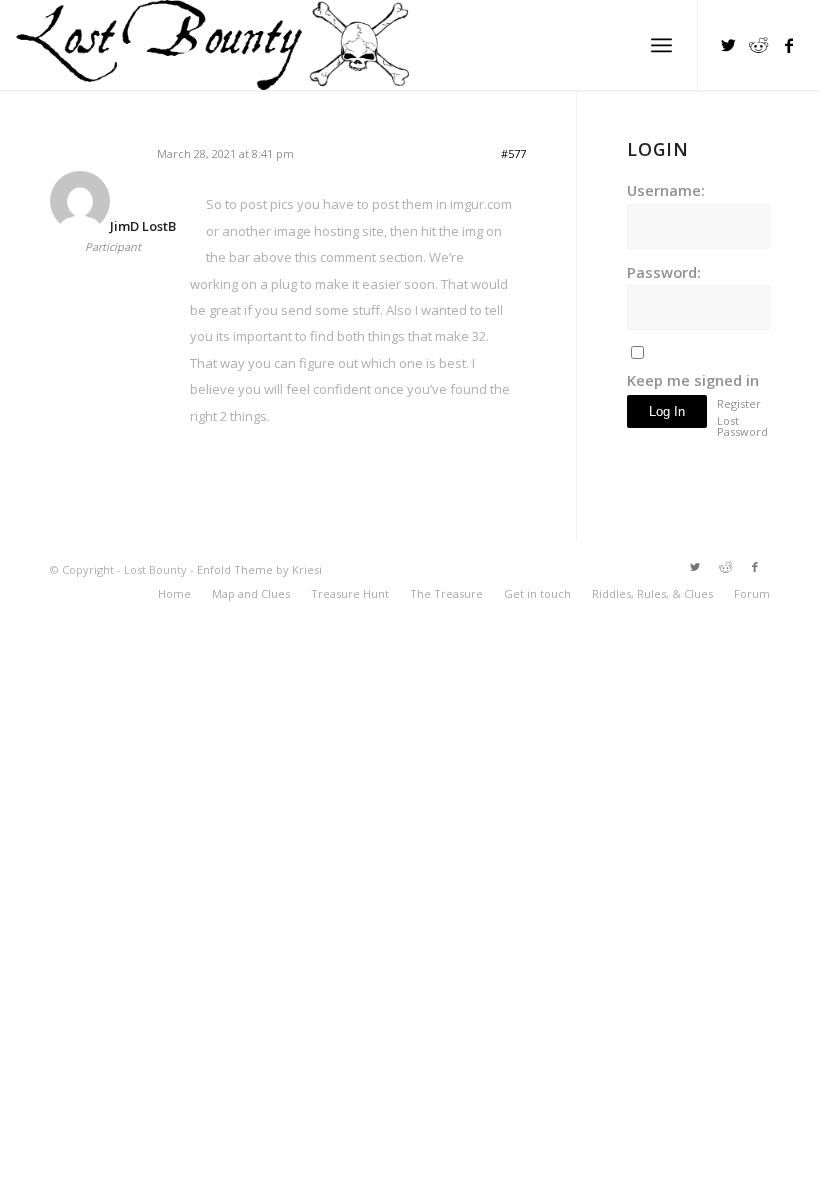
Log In (667, 411)
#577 (513, 153)
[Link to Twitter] (729, 45)
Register (739, 403)
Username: (666, 190)
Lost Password (741, 426)
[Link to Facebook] (789, 45)
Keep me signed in (693, 380)
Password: (664, 272)
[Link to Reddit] (759, 45)
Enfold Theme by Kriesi (259, 569)
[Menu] (661, 45)
